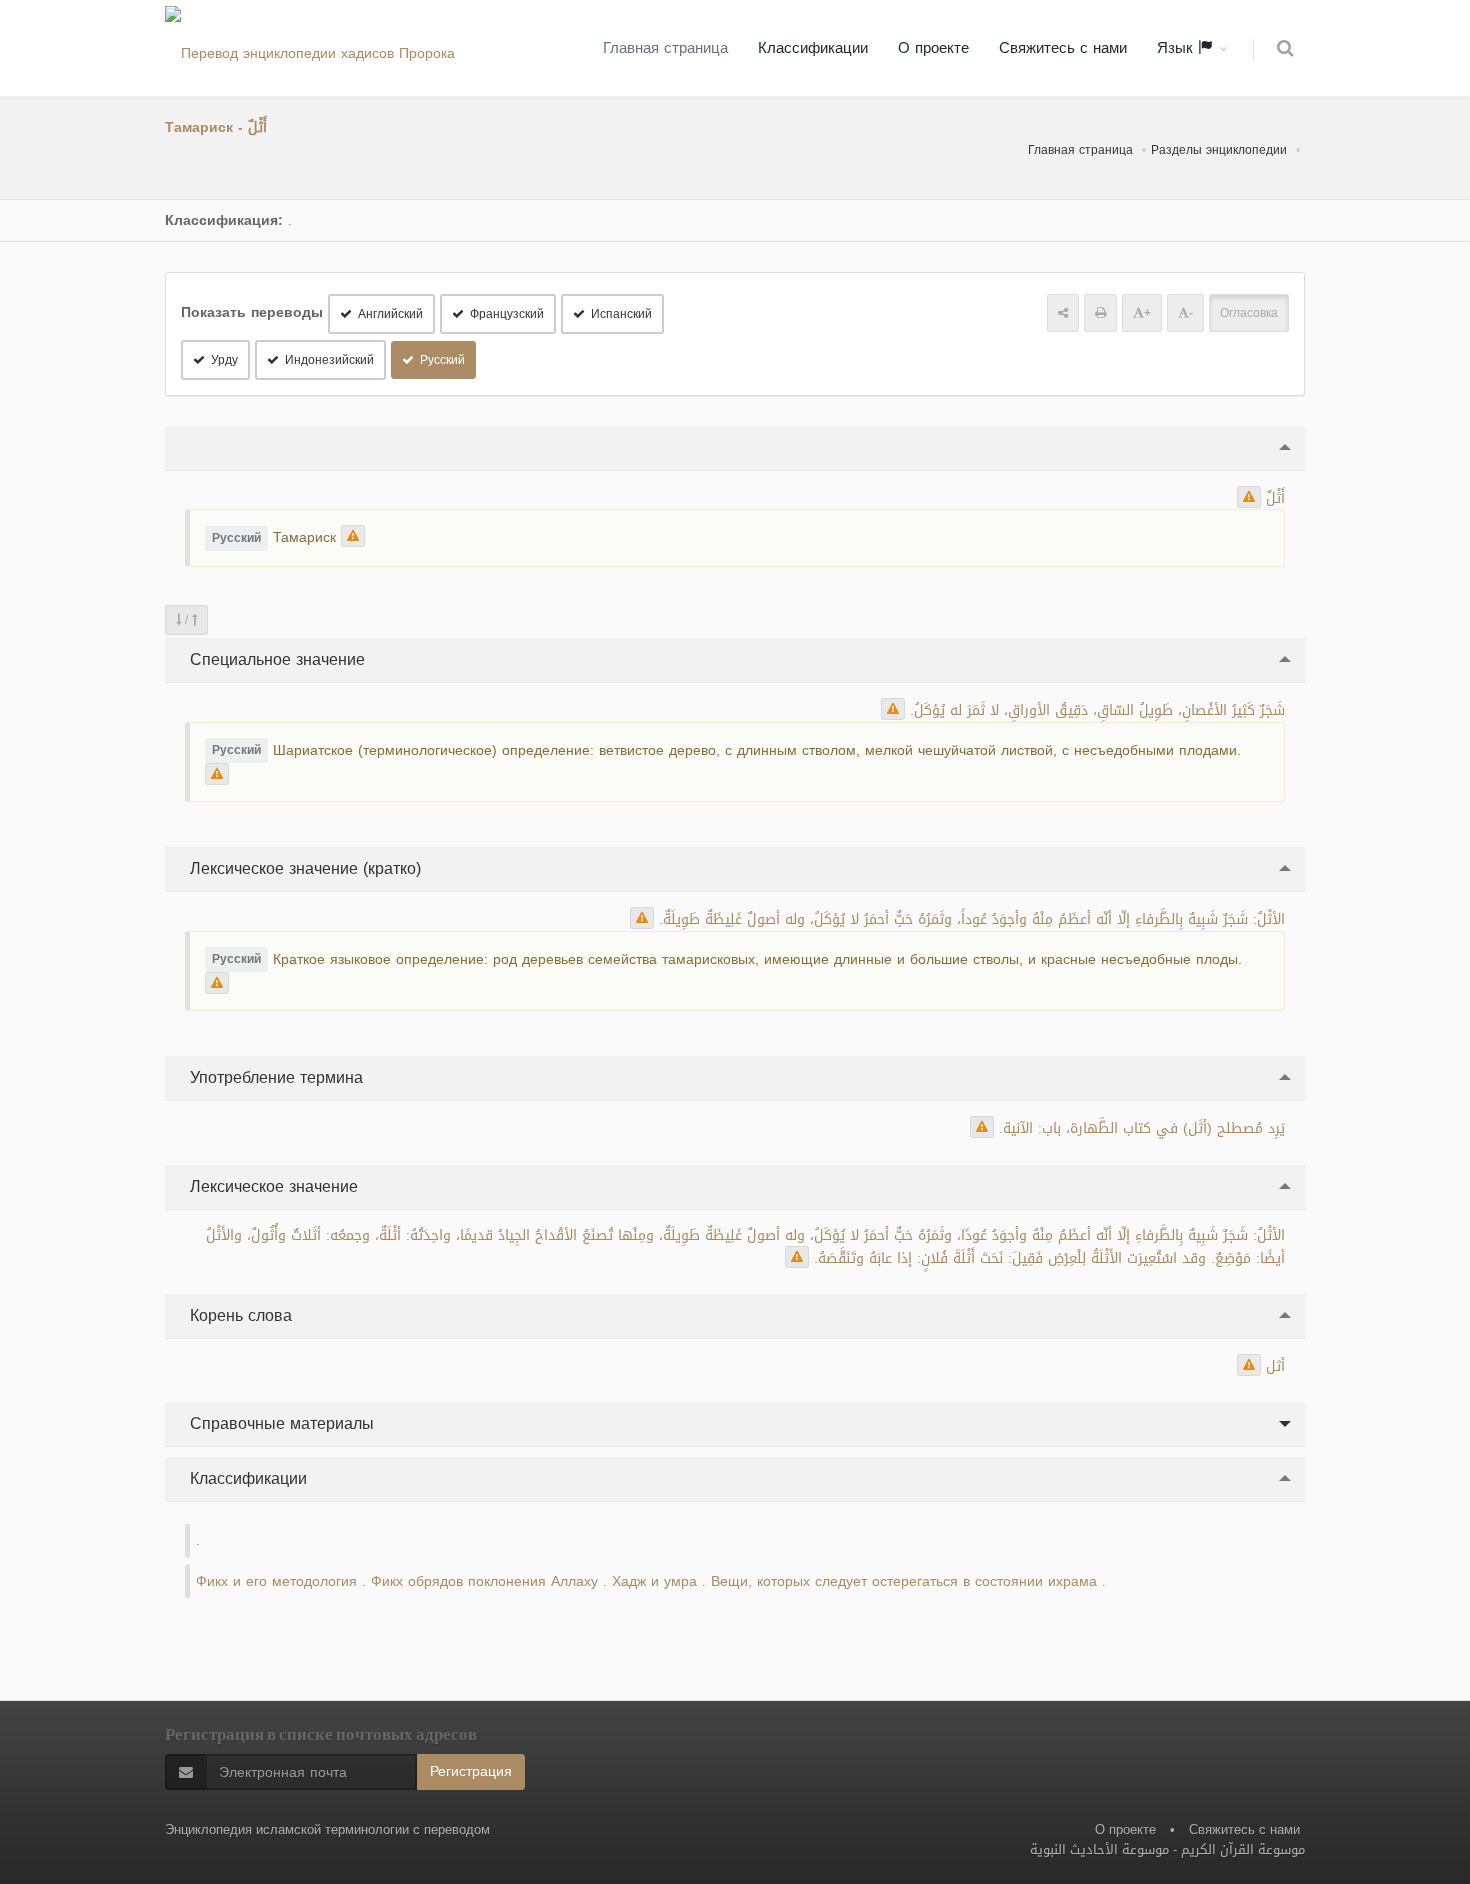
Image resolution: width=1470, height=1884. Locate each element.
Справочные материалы (279, 1423)
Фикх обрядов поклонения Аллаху (484, 1581)
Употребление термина (274, 1077)
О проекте (933, 48)
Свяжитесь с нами (1063, 48)
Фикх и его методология (276, 1581)
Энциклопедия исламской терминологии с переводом (327, 1829)
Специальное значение (275, 659)
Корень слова (238, 1315)
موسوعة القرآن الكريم (1243, 1849)
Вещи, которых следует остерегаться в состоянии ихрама (904, 1581)
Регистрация (471, 1771)
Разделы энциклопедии (1219, 150)
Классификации (813, 48)
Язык (1177, 48)
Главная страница (665, 48)
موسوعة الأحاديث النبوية (1099, 1849)
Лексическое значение (271, 1186)
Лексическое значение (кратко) (303, 868)
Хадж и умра (654, 1581)
